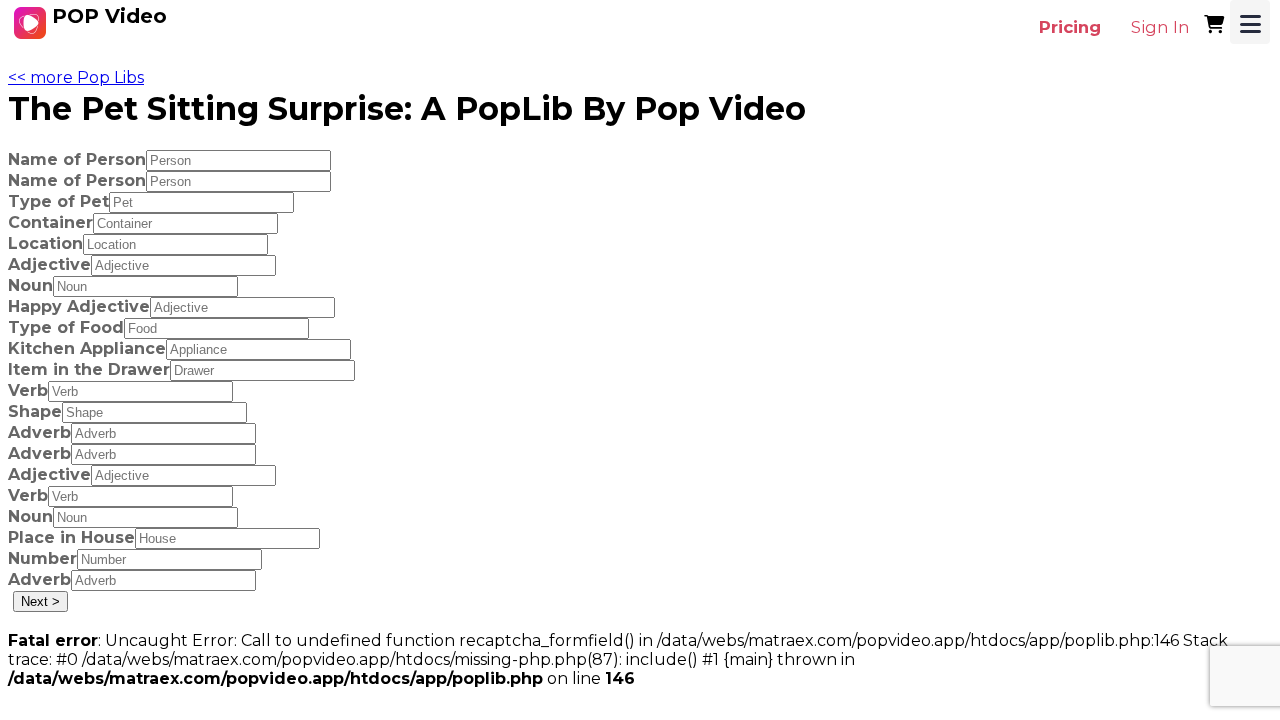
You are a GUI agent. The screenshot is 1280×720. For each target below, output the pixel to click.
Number (42, 558)
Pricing (1070, 27)
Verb (28, 390)
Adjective (49, 264)
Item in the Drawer (89, 369)
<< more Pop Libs (76, 77)
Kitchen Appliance (87, 348)
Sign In (1160, 27)
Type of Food (66, 327)
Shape (35, 411)
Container (50, 222)
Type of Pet (58, 201)
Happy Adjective (79, 306)
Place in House (71, 537)
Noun (30, 285)
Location (45, 243)
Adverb (39, 432)
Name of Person (77, 159)
